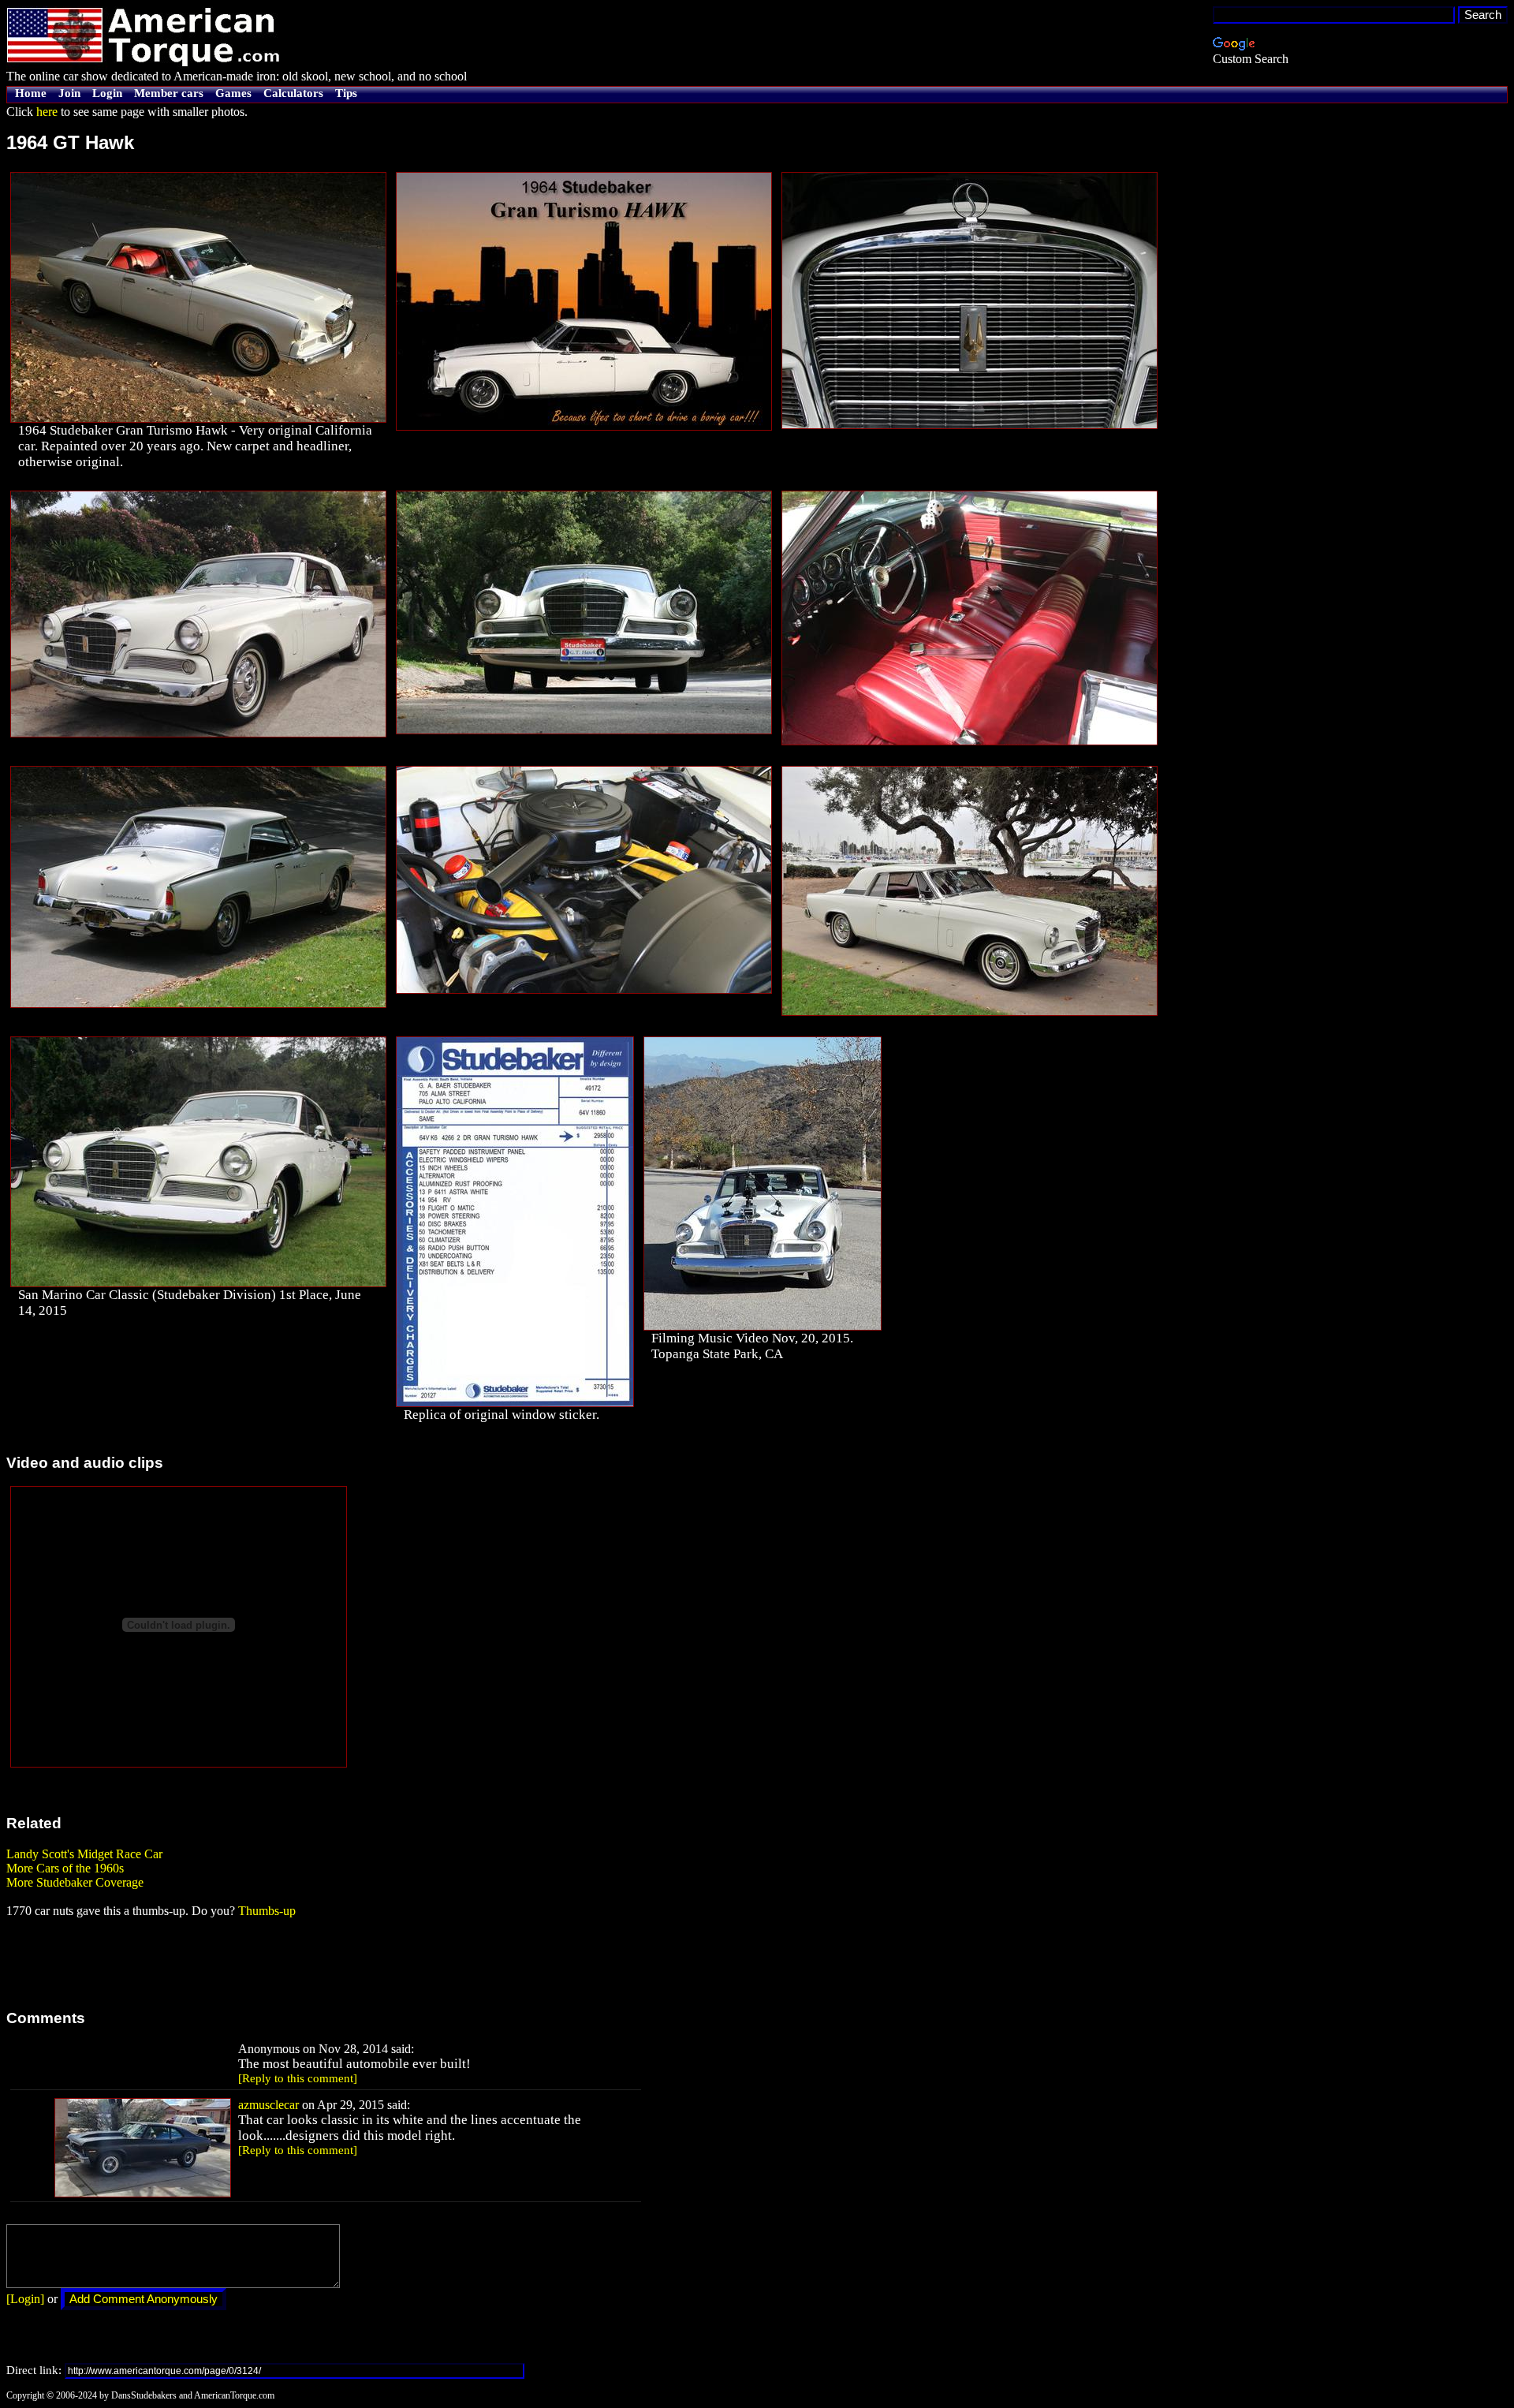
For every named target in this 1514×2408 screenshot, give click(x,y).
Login (107, 93)
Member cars (169, 93)
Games (233, 93)
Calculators (293, 93)
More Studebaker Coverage (75, 1882)
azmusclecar (268, 2105)
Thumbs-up (267, 1911)
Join (69, 93)
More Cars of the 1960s (65, 1868)
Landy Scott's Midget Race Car (84, 1854)
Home (31, 93)
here (47, 112)
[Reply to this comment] (298, 2078)
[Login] (25, 2299)
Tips (346, 93)
